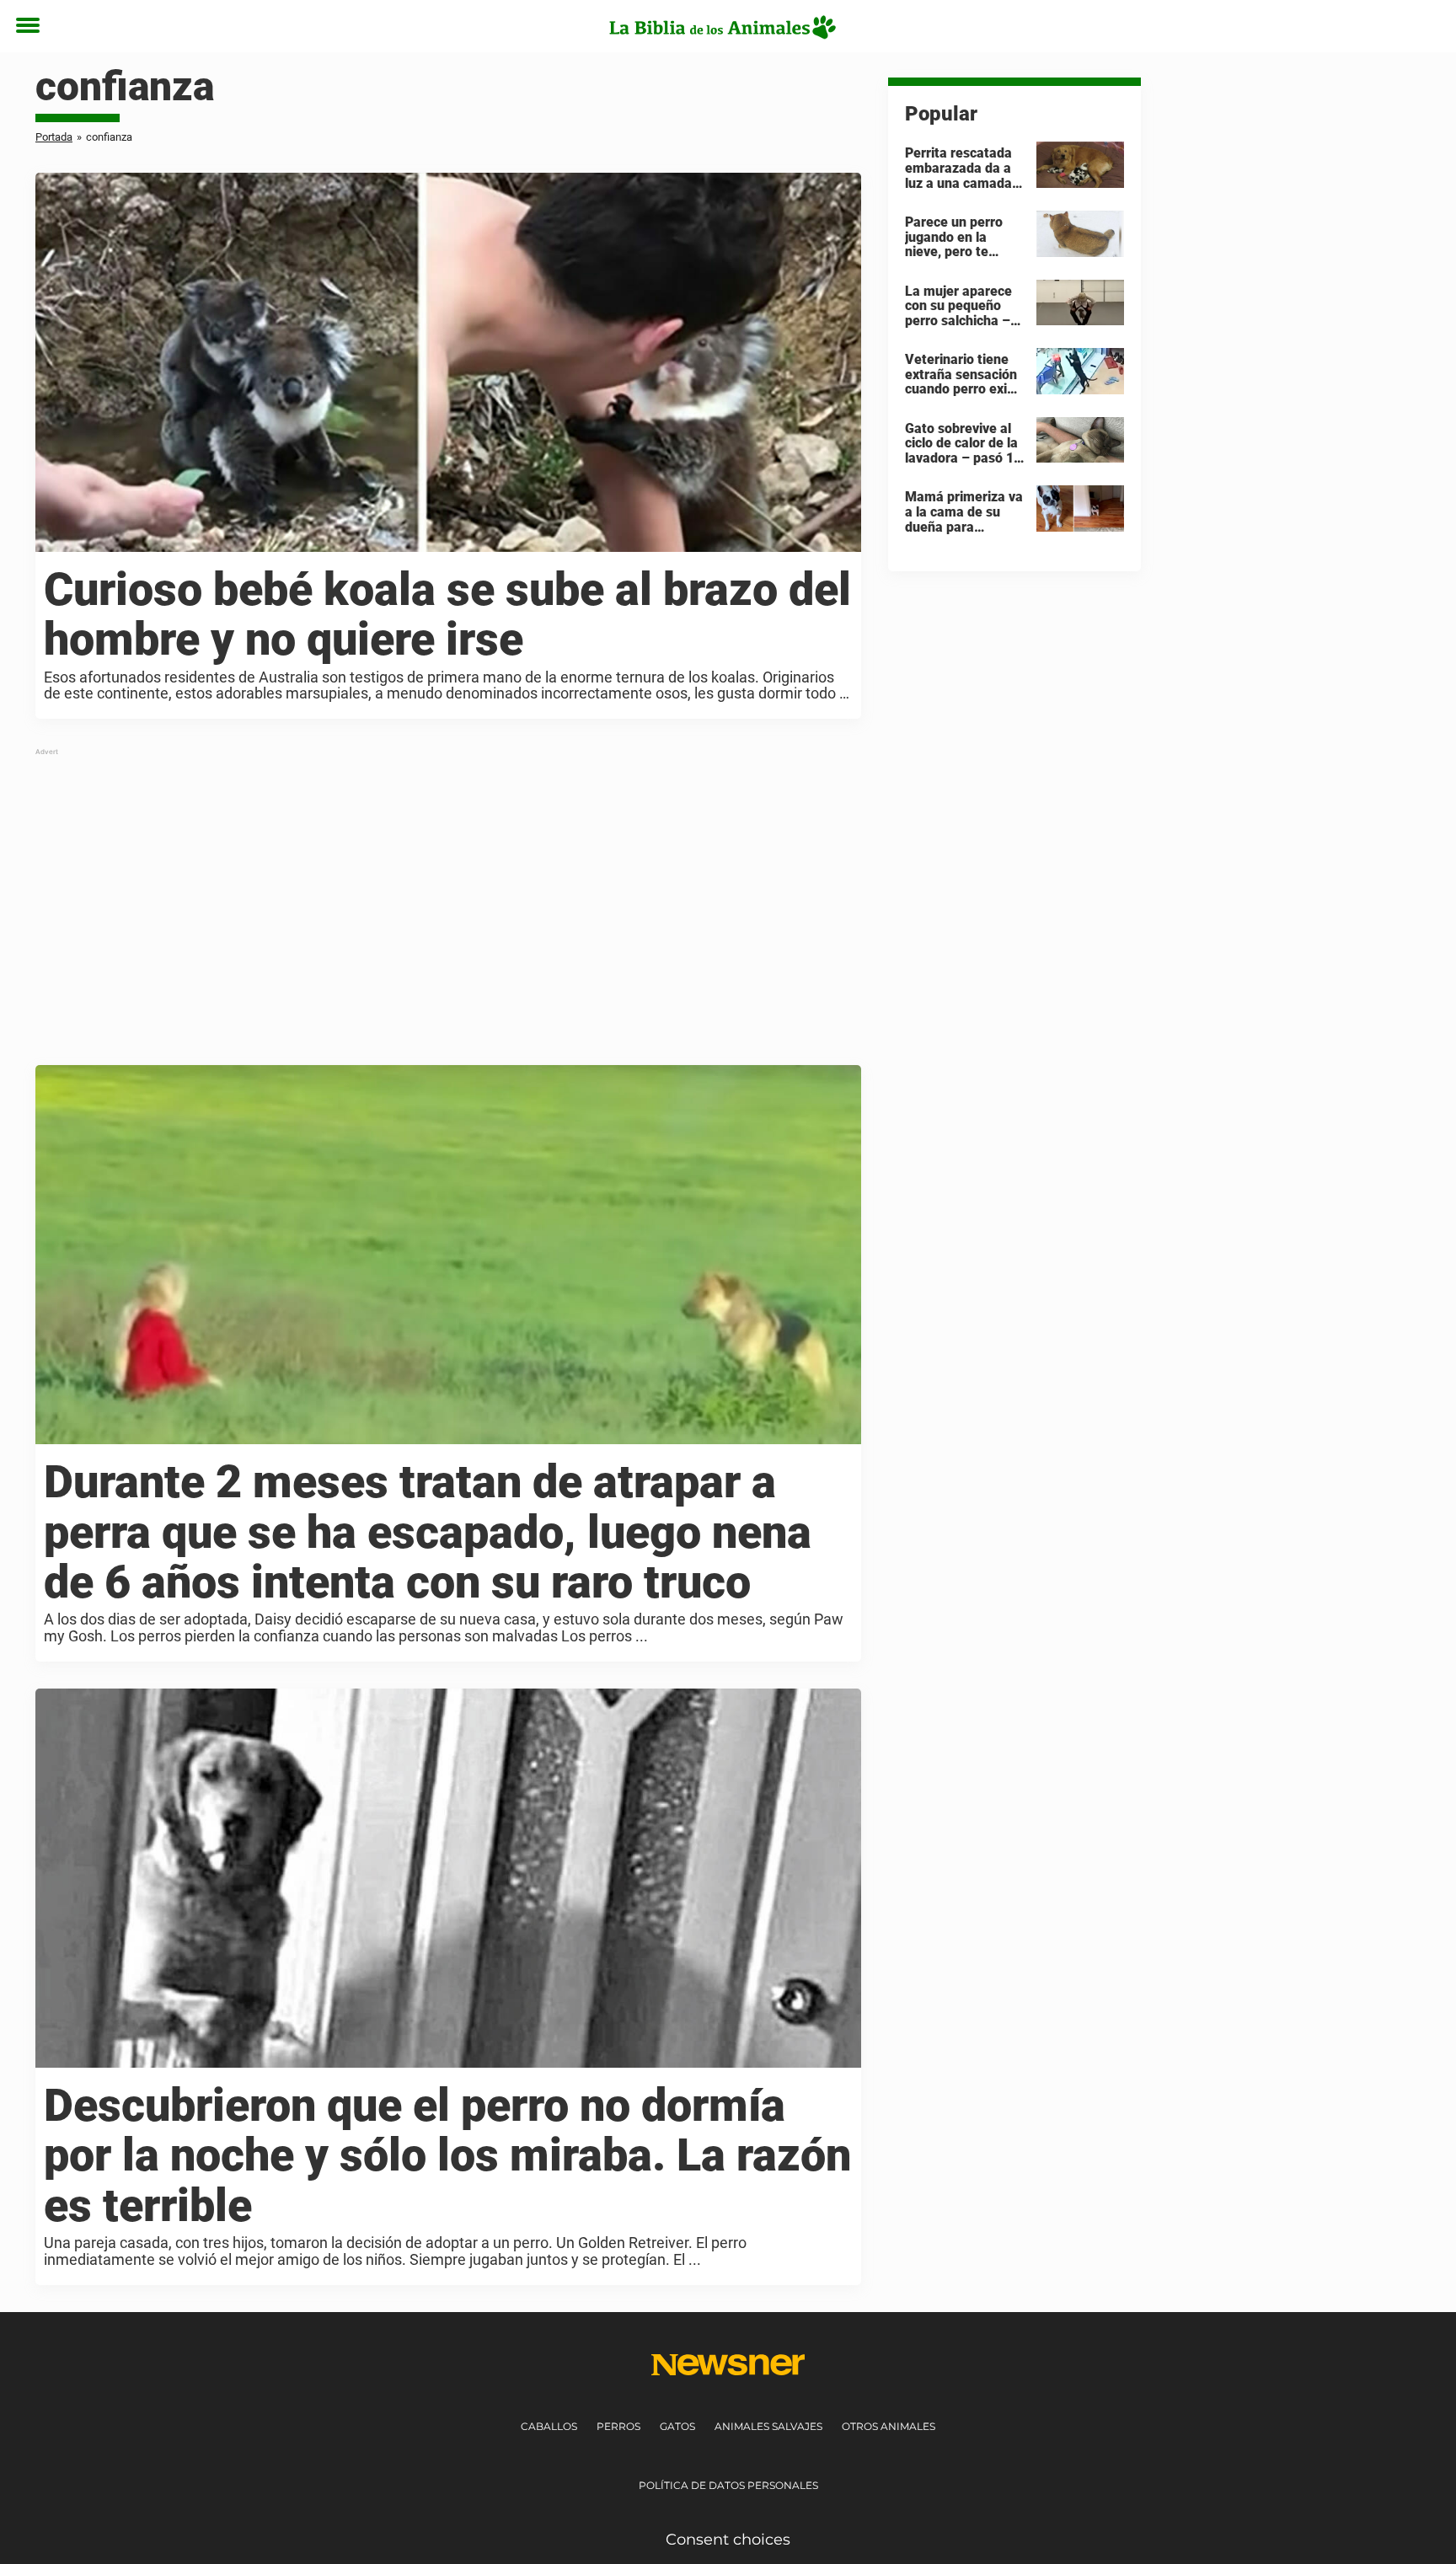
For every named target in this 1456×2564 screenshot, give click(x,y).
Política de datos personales (728, 2485)
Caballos (549, 2426)
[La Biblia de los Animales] (722, 27)
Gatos (677, 2426)
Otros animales (889, 2426)
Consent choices (728, 2540)
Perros (618, 2426)
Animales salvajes (768, 2426)
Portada (54, 137)
